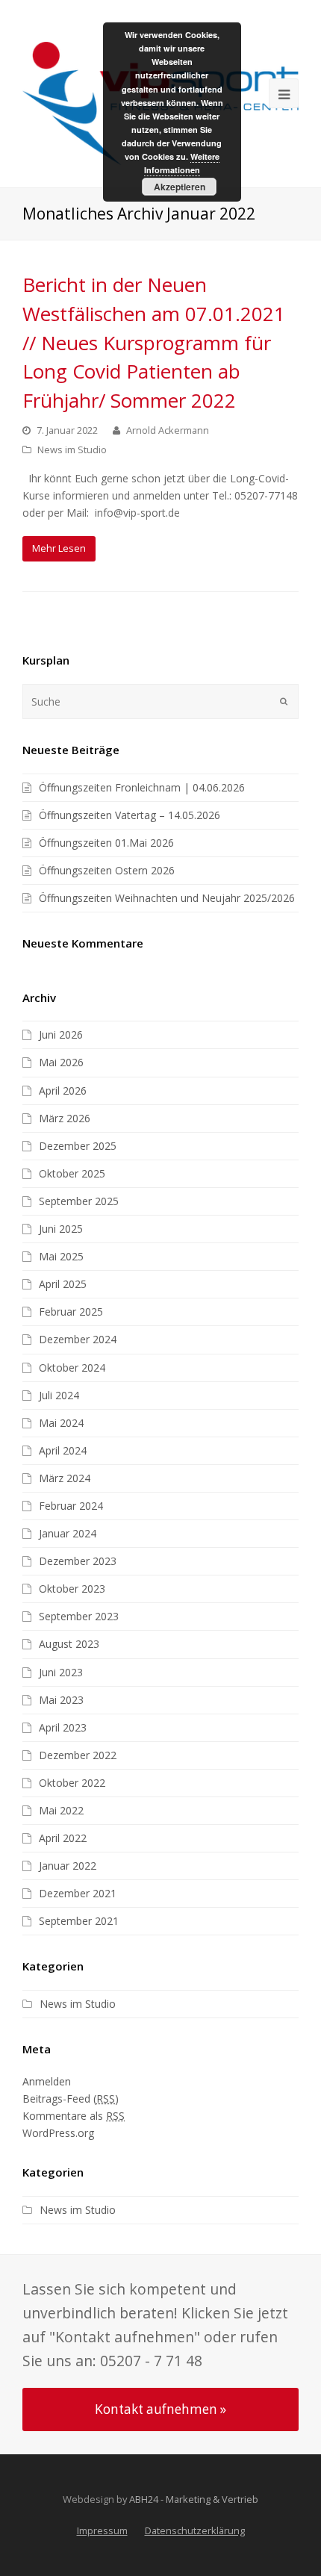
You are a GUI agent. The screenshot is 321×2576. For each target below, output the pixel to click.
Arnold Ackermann (168, 430)
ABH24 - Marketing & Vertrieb (194, 2499)
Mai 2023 (61, 1700)
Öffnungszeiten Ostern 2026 (107, 870)
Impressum (102, 2530)
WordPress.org (58, 2133)
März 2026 (65, 1118)
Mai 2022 (61, 1810)
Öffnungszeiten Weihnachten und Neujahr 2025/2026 (167, 898)
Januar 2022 (68, 1866)
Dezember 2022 (78, 1755)
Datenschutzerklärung (195, 2530)
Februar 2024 (71, 1506)
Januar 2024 (68, 1533)
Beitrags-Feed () (71, 2099)
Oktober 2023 (72, 1589)
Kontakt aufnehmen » (160, 2409)
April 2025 (63, 1284)
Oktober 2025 (72, 1173)
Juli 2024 (59, 1395)
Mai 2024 (61, 1423)
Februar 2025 (71, 1312)
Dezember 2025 (78, 1146)
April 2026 (63, 1091)
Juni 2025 (61, 1229)
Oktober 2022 (72, 1783)
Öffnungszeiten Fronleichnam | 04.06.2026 (142, 787)
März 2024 (65, 1478)
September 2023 (79, 1616)
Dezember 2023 (78, 1561)
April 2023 (63, 1727)
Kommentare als (74, 2116)
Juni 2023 (61, 1672)
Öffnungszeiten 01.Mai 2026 (106, 843)
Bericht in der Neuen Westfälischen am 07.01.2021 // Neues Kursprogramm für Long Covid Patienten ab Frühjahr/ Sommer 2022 (154, 342)
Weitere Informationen (182, 163)
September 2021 (79, 1921)
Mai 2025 (61, 1256)
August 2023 (69, 1644)
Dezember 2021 (78, 1893)
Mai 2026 (61, 1062)
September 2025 (79, 1201)
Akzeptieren (180, 187)
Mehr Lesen (59, 548)
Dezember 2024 (78, 1339)
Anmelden (47, 2081)
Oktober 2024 (72, 1368)
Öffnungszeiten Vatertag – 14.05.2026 (130, 815)
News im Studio (72, 449)
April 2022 (63, 1838)
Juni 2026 (61, 1035)
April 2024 (63, 1450)
